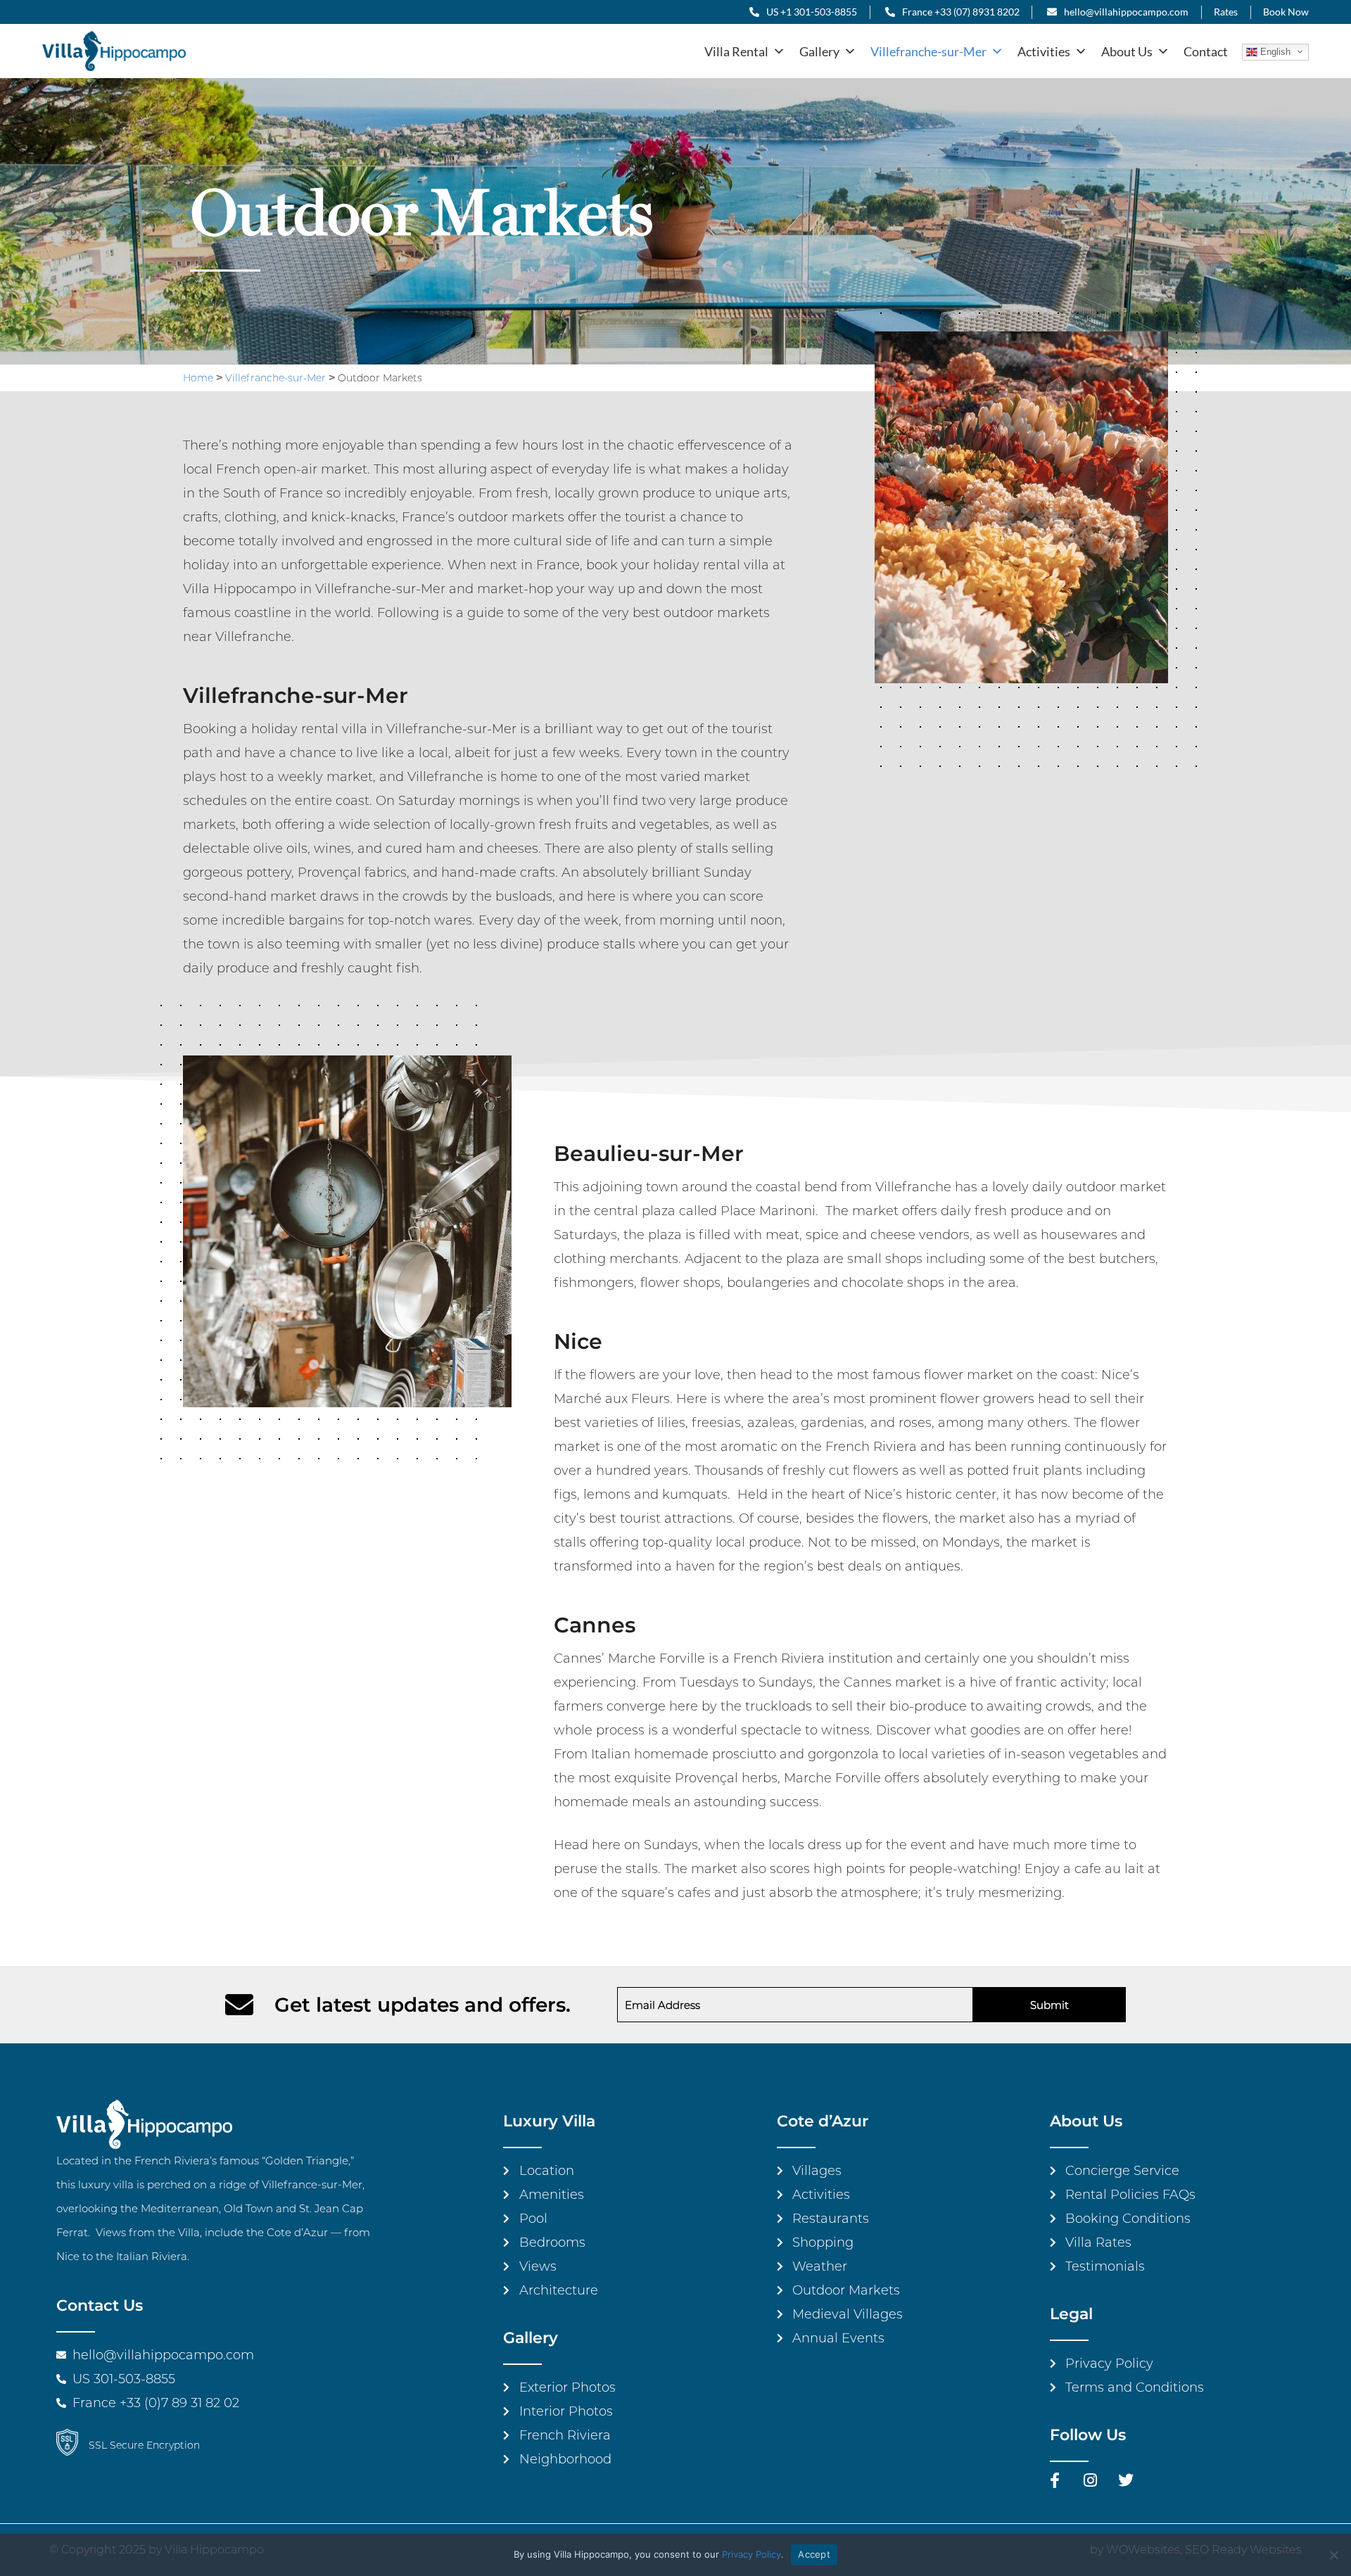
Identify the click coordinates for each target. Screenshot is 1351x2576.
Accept (814, 2554)
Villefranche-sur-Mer (928, 51)
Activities (1044, 51)
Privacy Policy (751, 2554)
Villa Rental (736, 51)
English (1274, 52)
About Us (1127, 51)
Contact (1206, 51)
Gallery (819, 51)
